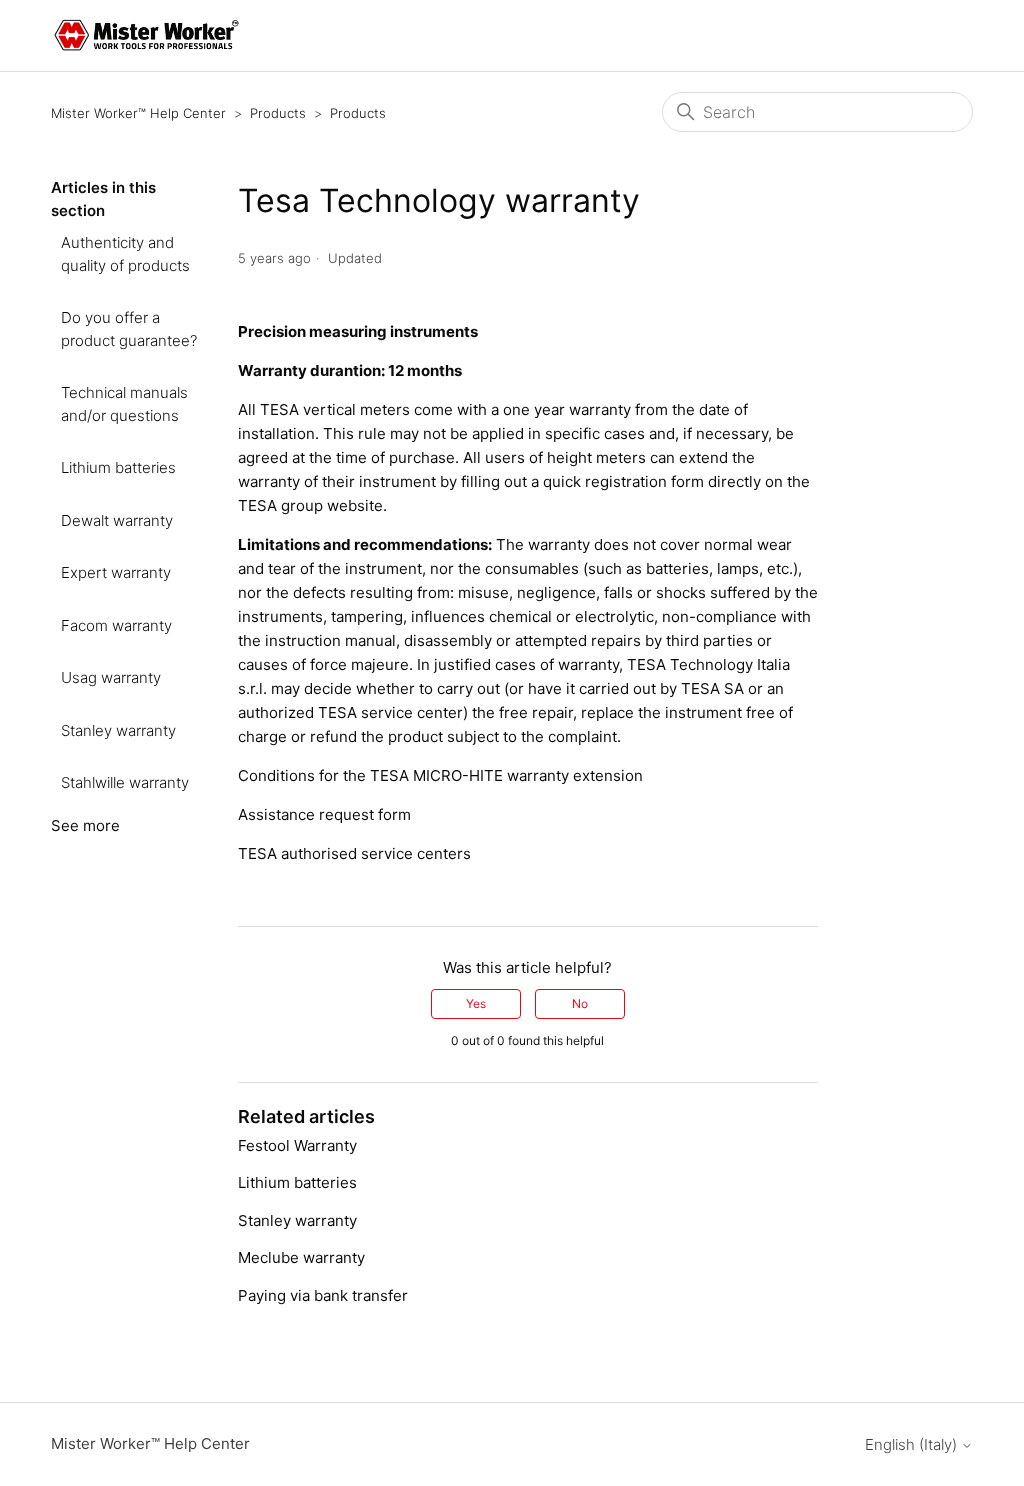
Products (278, 113)
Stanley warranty (118, 730)
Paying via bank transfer (323, 1295)
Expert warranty (116, 572)
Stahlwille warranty (125, 782)
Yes (476, 1003)
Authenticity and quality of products (125, 254)
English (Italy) (913, 1444)
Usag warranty (111, 677)
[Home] (146, 35)
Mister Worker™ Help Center (138, 113)
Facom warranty (116, 625)
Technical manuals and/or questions (124, 404)
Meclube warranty (301, 1257)
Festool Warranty (297, 1145)
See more (85, 825)
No (580, 1003)
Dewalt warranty (117, 520)
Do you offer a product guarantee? (129, 329)
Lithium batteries (118, 467)
